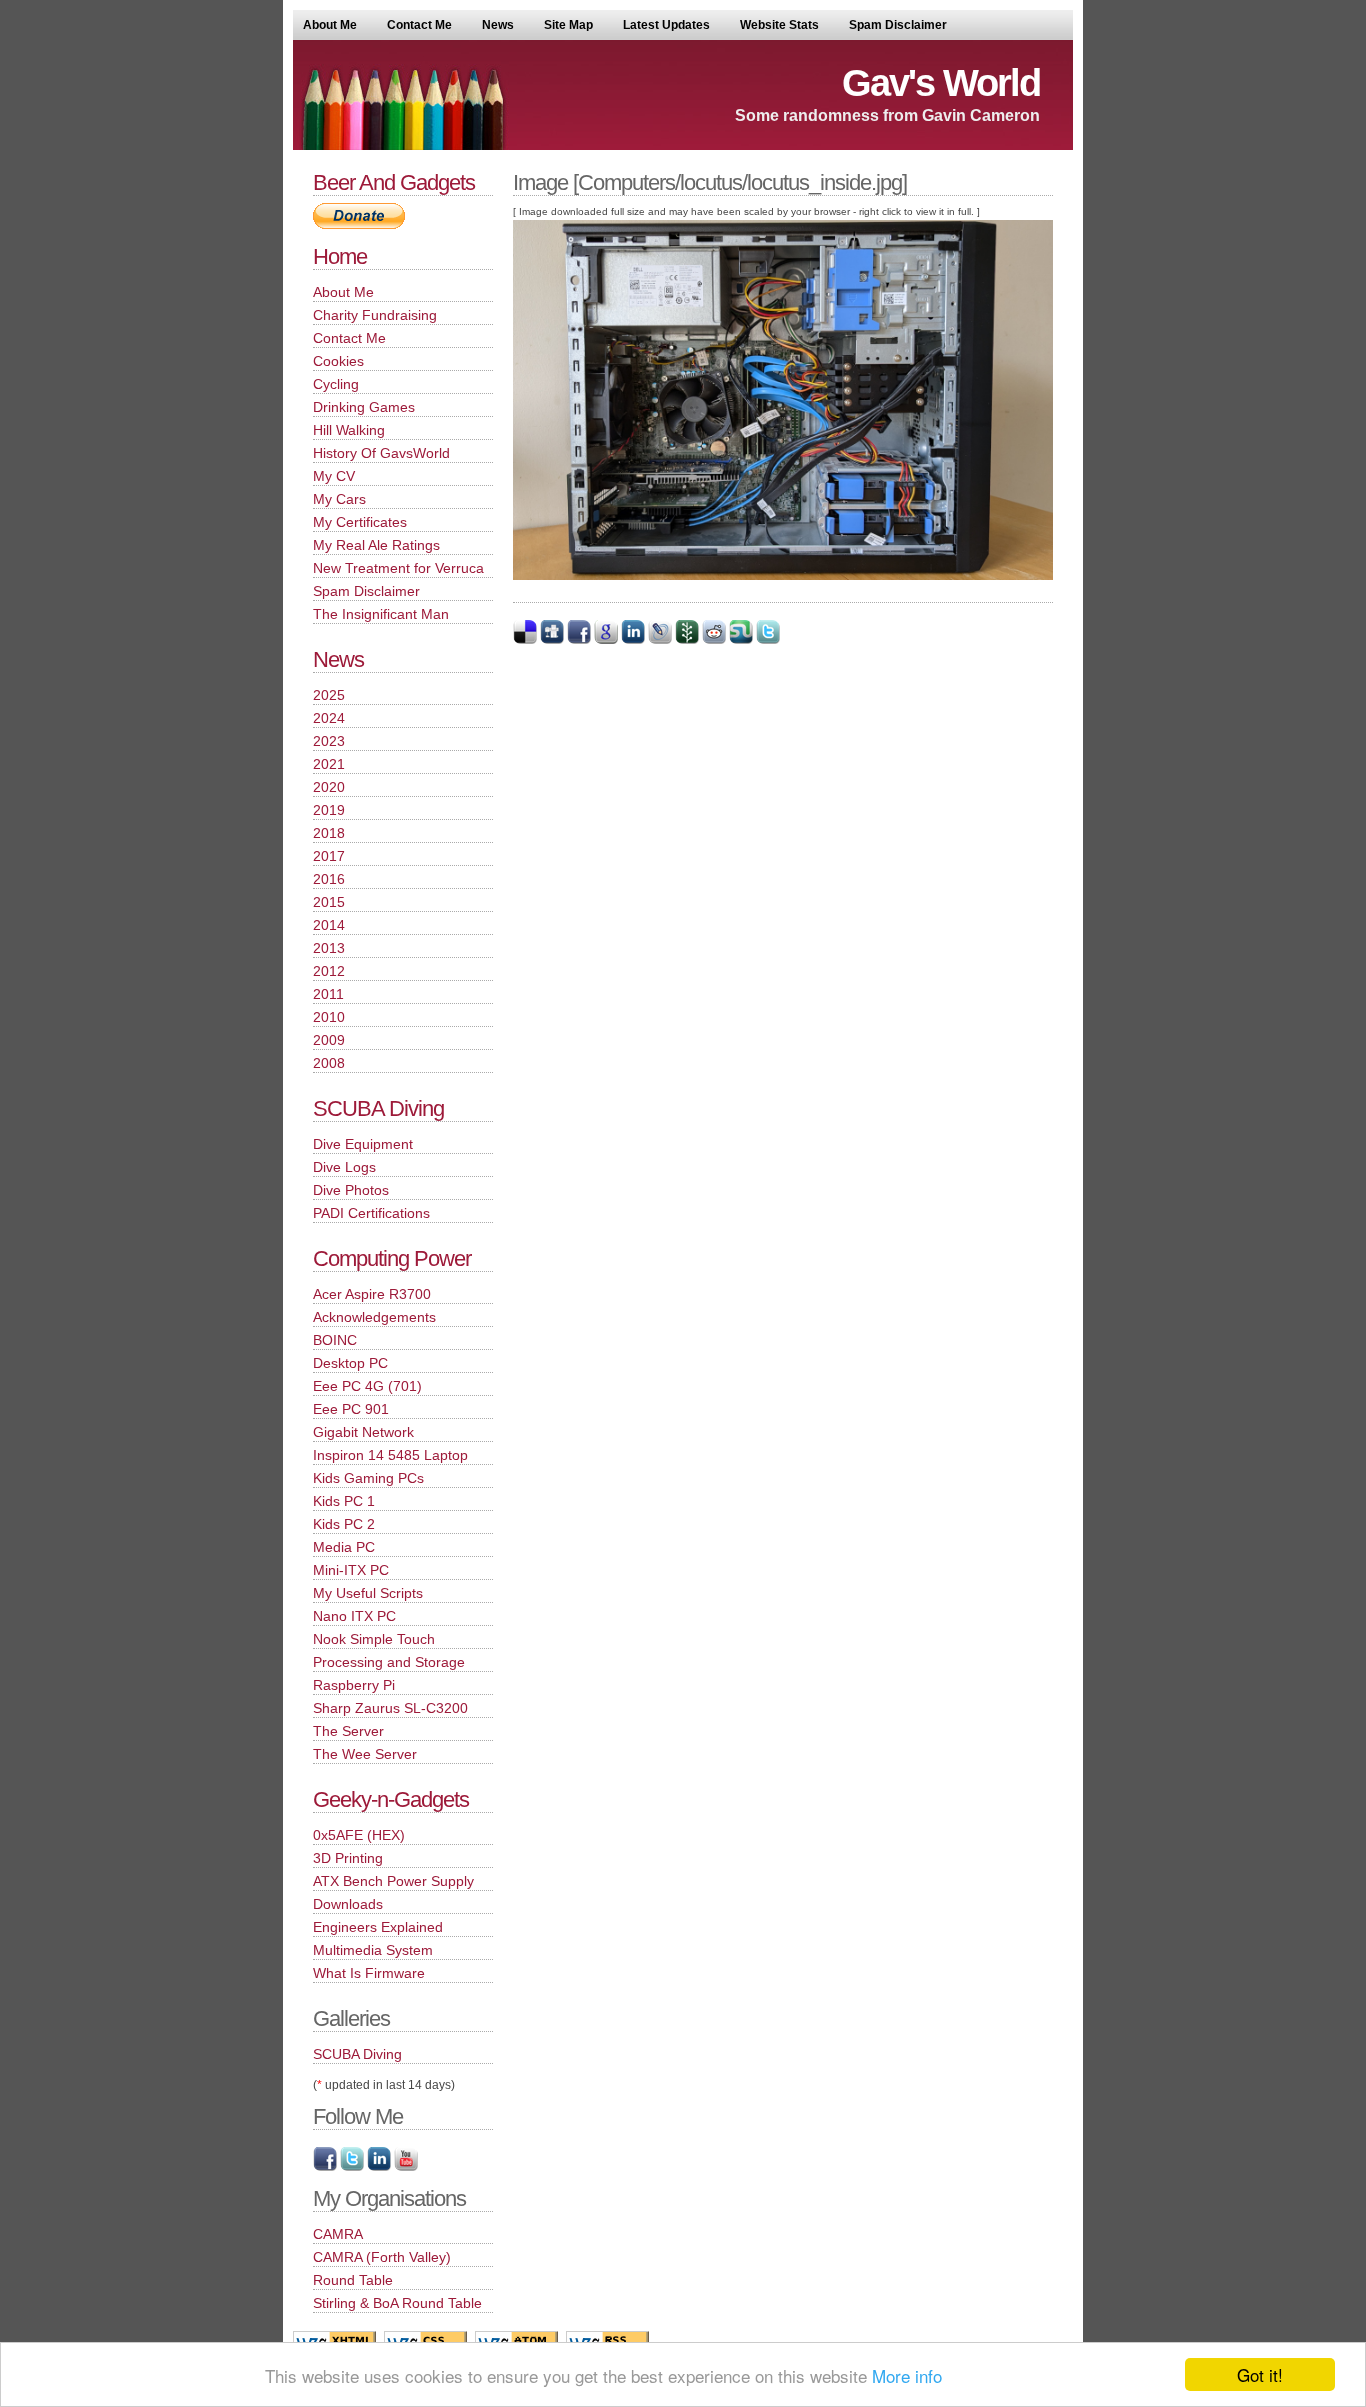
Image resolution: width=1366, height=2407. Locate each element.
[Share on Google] (606, 640)
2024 (329, 718)
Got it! (1260, 2374)
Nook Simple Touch (374, 1639)
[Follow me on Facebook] (325, 2167)
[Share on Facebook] (579, 640)
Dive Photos (351, 1190)
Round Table (353, 2280)
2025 (329, 695)
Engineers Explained (378, 1927)
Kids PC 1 (344, 1501)
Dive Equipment (363, 1144)
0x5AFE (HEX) (359, 1835)
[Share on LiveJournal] (660, 640)
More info (907, 2375)
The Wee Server (365, 1754)
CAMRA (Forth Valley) (382, 2257)
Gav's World (941, 83)
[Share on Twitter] (768, 640)
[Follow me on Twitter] (352, 2167)
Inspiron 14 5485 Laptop (390, 1455)
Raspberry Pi (354, 1685)
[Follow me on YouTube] (406, 2167)
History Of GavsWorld (381, 453)
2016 (329, 879)
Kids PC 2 (344, 1524)
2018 (329, 833)
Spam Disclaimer (898, 25)
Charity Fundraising (375, 315)
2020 (329, 787)
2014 (329, 925)
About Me (330, 25)
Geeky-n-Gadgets (391, 1799)
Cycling (336, 384)
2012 (329, 971)
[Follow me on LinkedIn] (379, 2167)
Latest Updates (666, 25)
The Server (348, 1731)
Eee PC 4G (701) (367, 1386)
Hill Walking (349, 430)
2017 (329, 856)
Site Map (568, 25)
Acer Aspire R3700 (372, 1294)
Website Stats (779, 25)
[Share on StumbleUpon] (741, 640)
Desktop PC (350, 1363)
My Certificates (360, 522)
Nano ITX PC (354, 1616)
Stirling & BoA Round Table (397, 2303)
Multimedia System (373, 1950)
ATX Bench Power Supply (393, 1881)
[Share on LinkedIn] (633, 640)
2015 (329, 902)
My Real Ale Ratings (376, 545)
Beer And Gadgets (394, 182)
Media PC (344, 1547)
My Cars (339, 499)
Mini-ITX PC (351, 1570)
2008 (329, 1063)
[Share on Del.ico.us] (525, 640)
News (498, 25)
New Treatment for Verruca (398, 568)
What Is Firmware (369, 1973)
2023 (329, 741)
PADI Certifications (371, 1213)
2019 (329, 810)
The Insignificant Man (381, 614)
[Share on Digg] (552, 640)
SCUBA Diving (378, 1108)
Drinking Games (364, 407)
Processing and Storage (389, 1662)
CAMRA (338, 2234)
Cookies (338, 361)
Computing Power (392, 1258)
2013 (329, 948)
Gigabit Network (363, 1432)
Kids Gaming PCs (368, 1478)
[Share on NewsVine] (687, 640)
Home (340, 256)
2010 (329, 1017)
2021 (329, 764)
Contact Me (419, 25)
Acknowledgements (374, 1317)
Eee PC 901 (351, 1409)
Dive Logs (344, 1167)
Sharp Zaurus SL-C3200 (390, 1708)
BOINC (335, 1340)
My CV (334, 476)
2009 (329, 1040)
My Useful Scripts (368, 1593)
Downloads (348, 1904)
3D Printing (348, 1858)
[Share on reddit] (714, 640)
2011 (328, 994)
